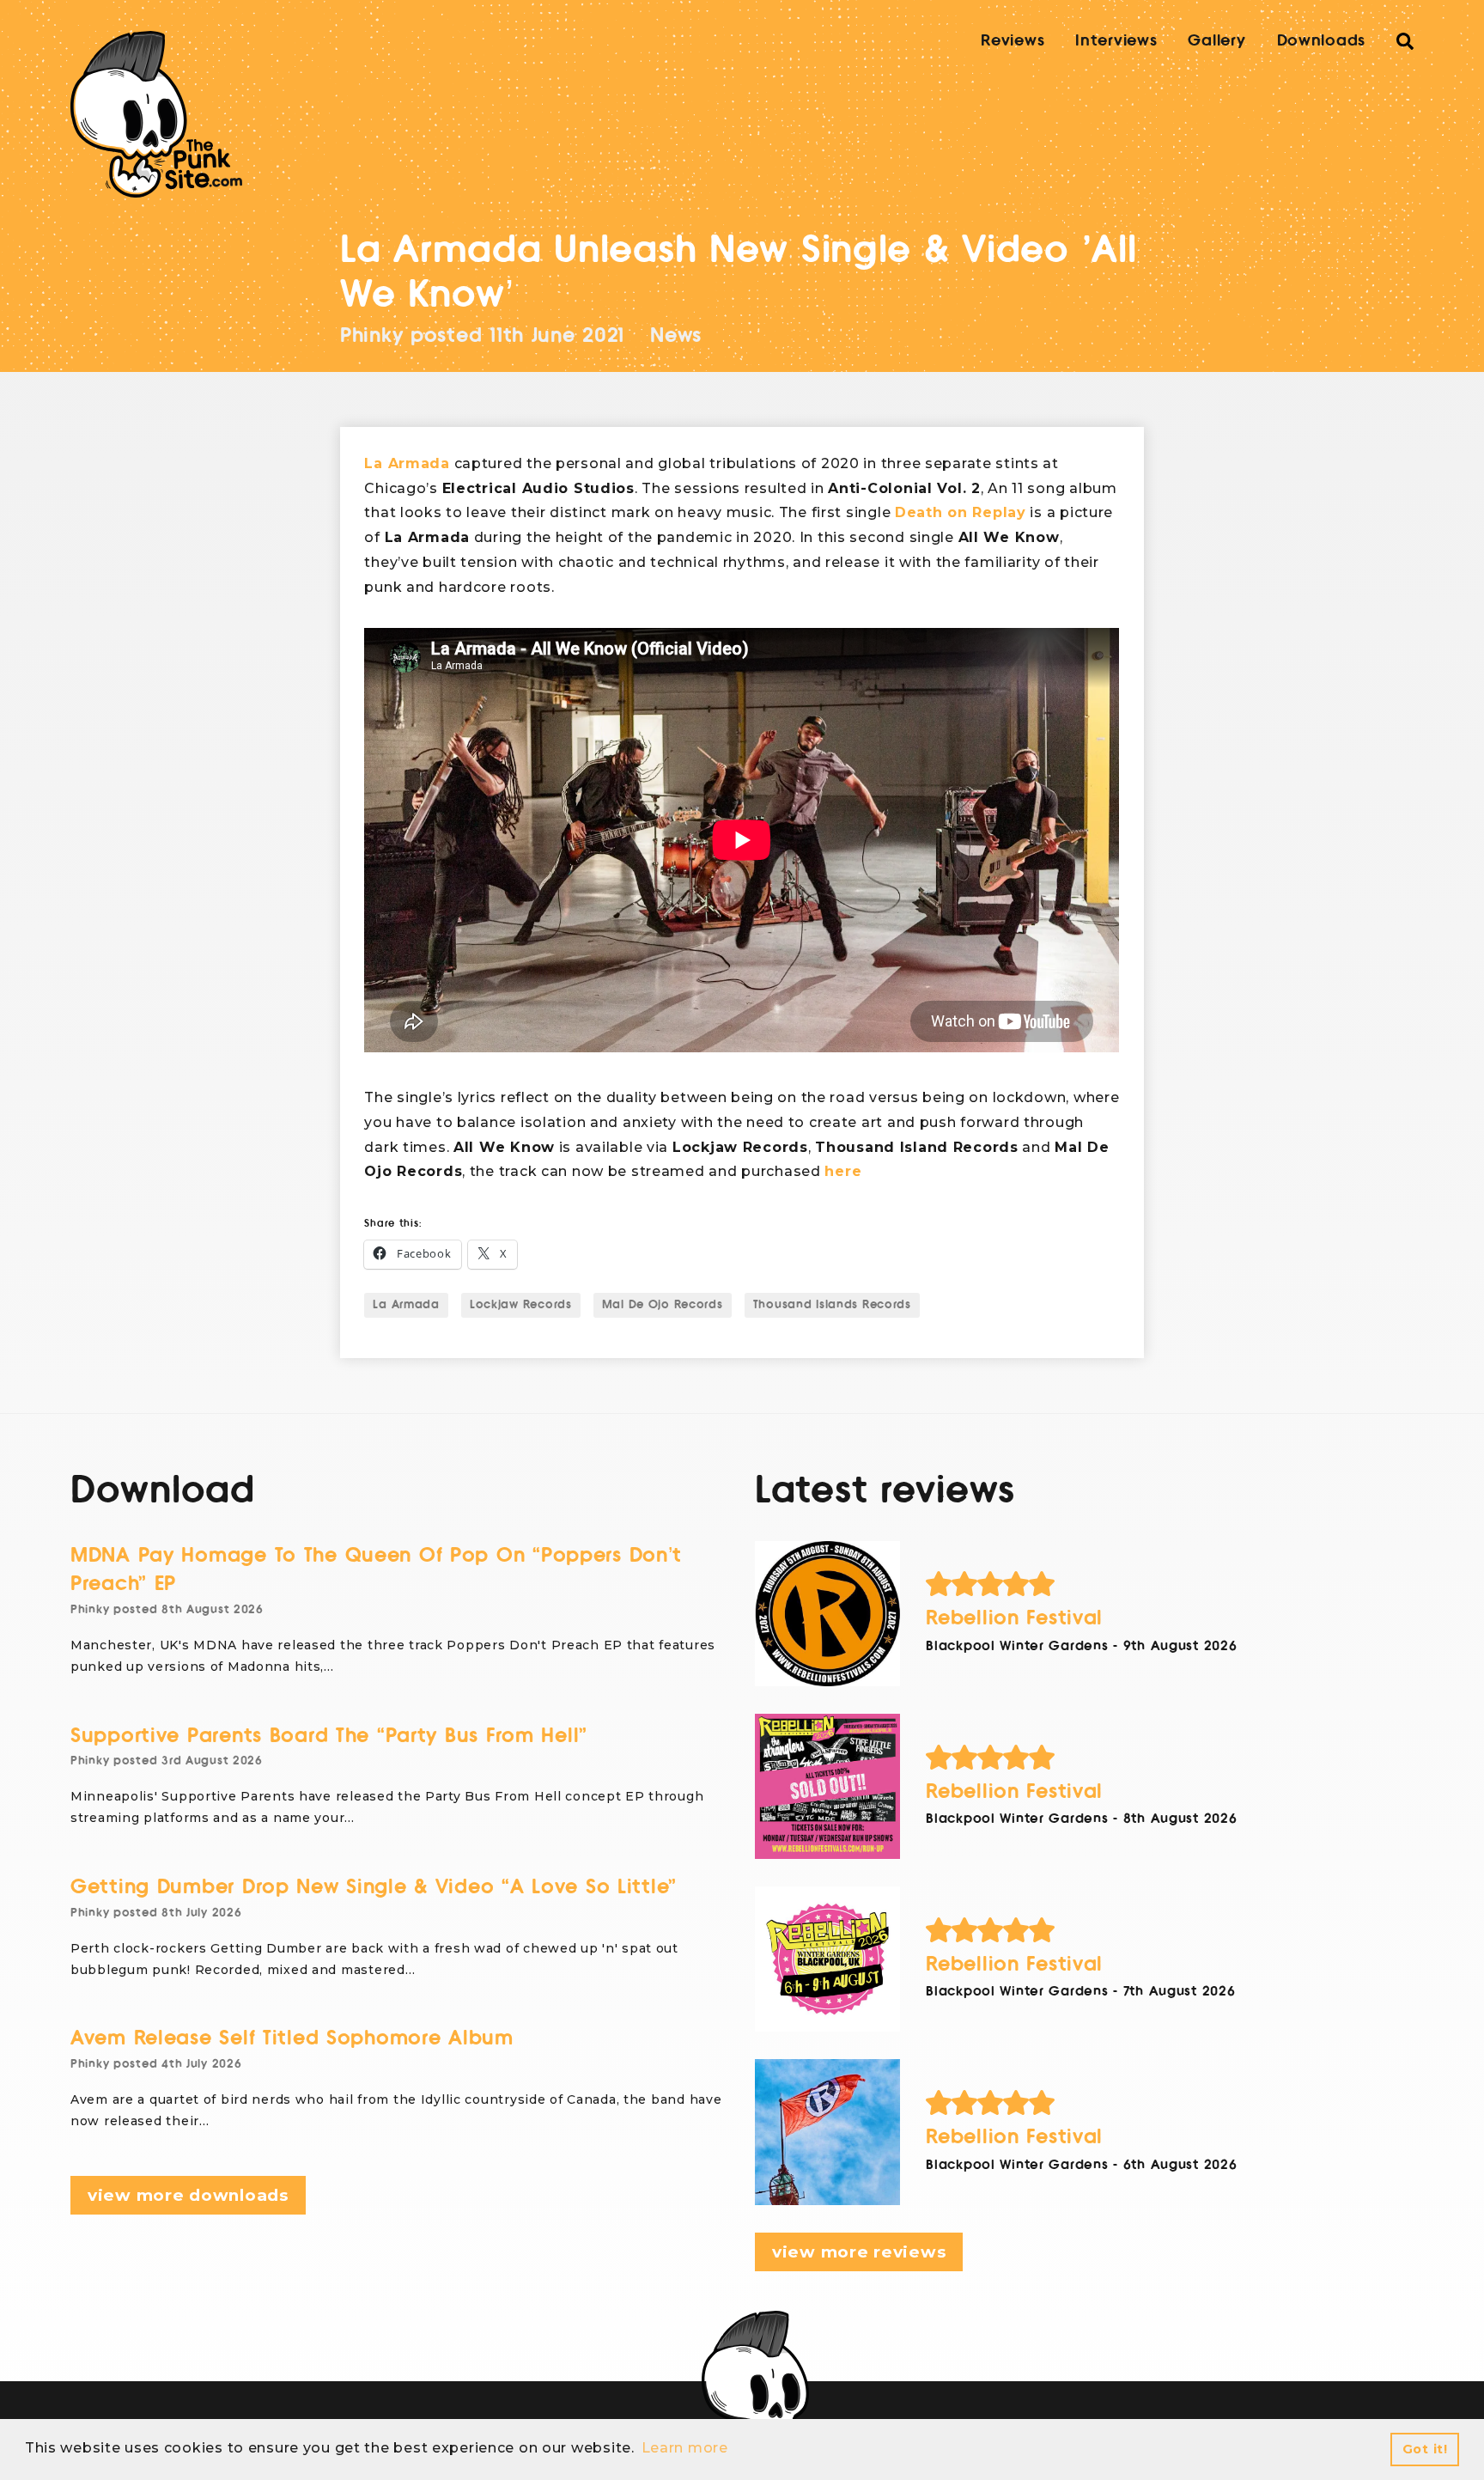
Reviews (1013, 40)
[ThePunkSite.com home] (156, 114)
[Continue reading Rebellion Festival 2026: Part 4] (827, 1614)
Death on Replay (961, 512)
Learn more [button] (685, 2448)
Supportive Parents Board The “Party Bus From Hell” (329, 1736)
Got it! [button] (1425, 2449)
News (676, 335)
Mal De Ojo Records (663, 1305)
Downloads (1321, 40)
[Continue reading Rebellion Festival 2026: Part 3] (827, 1786)
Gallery (1216, 40)
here (843, 1171)
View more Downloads (188, 2195)
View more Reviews (859, 2252)
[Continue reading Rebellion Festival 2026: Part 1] (827, 2132)
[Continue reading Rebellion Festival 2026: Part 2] (827, 1959)
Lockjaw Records (521, 1305)
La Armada (407, 463)
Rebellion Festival (1014, 1618)
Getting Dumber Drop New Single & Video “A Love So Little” (374, 1887)
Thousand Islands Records (832, 1305)
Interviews (1116, 40)
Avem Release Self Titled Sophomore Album (292, 2038)
